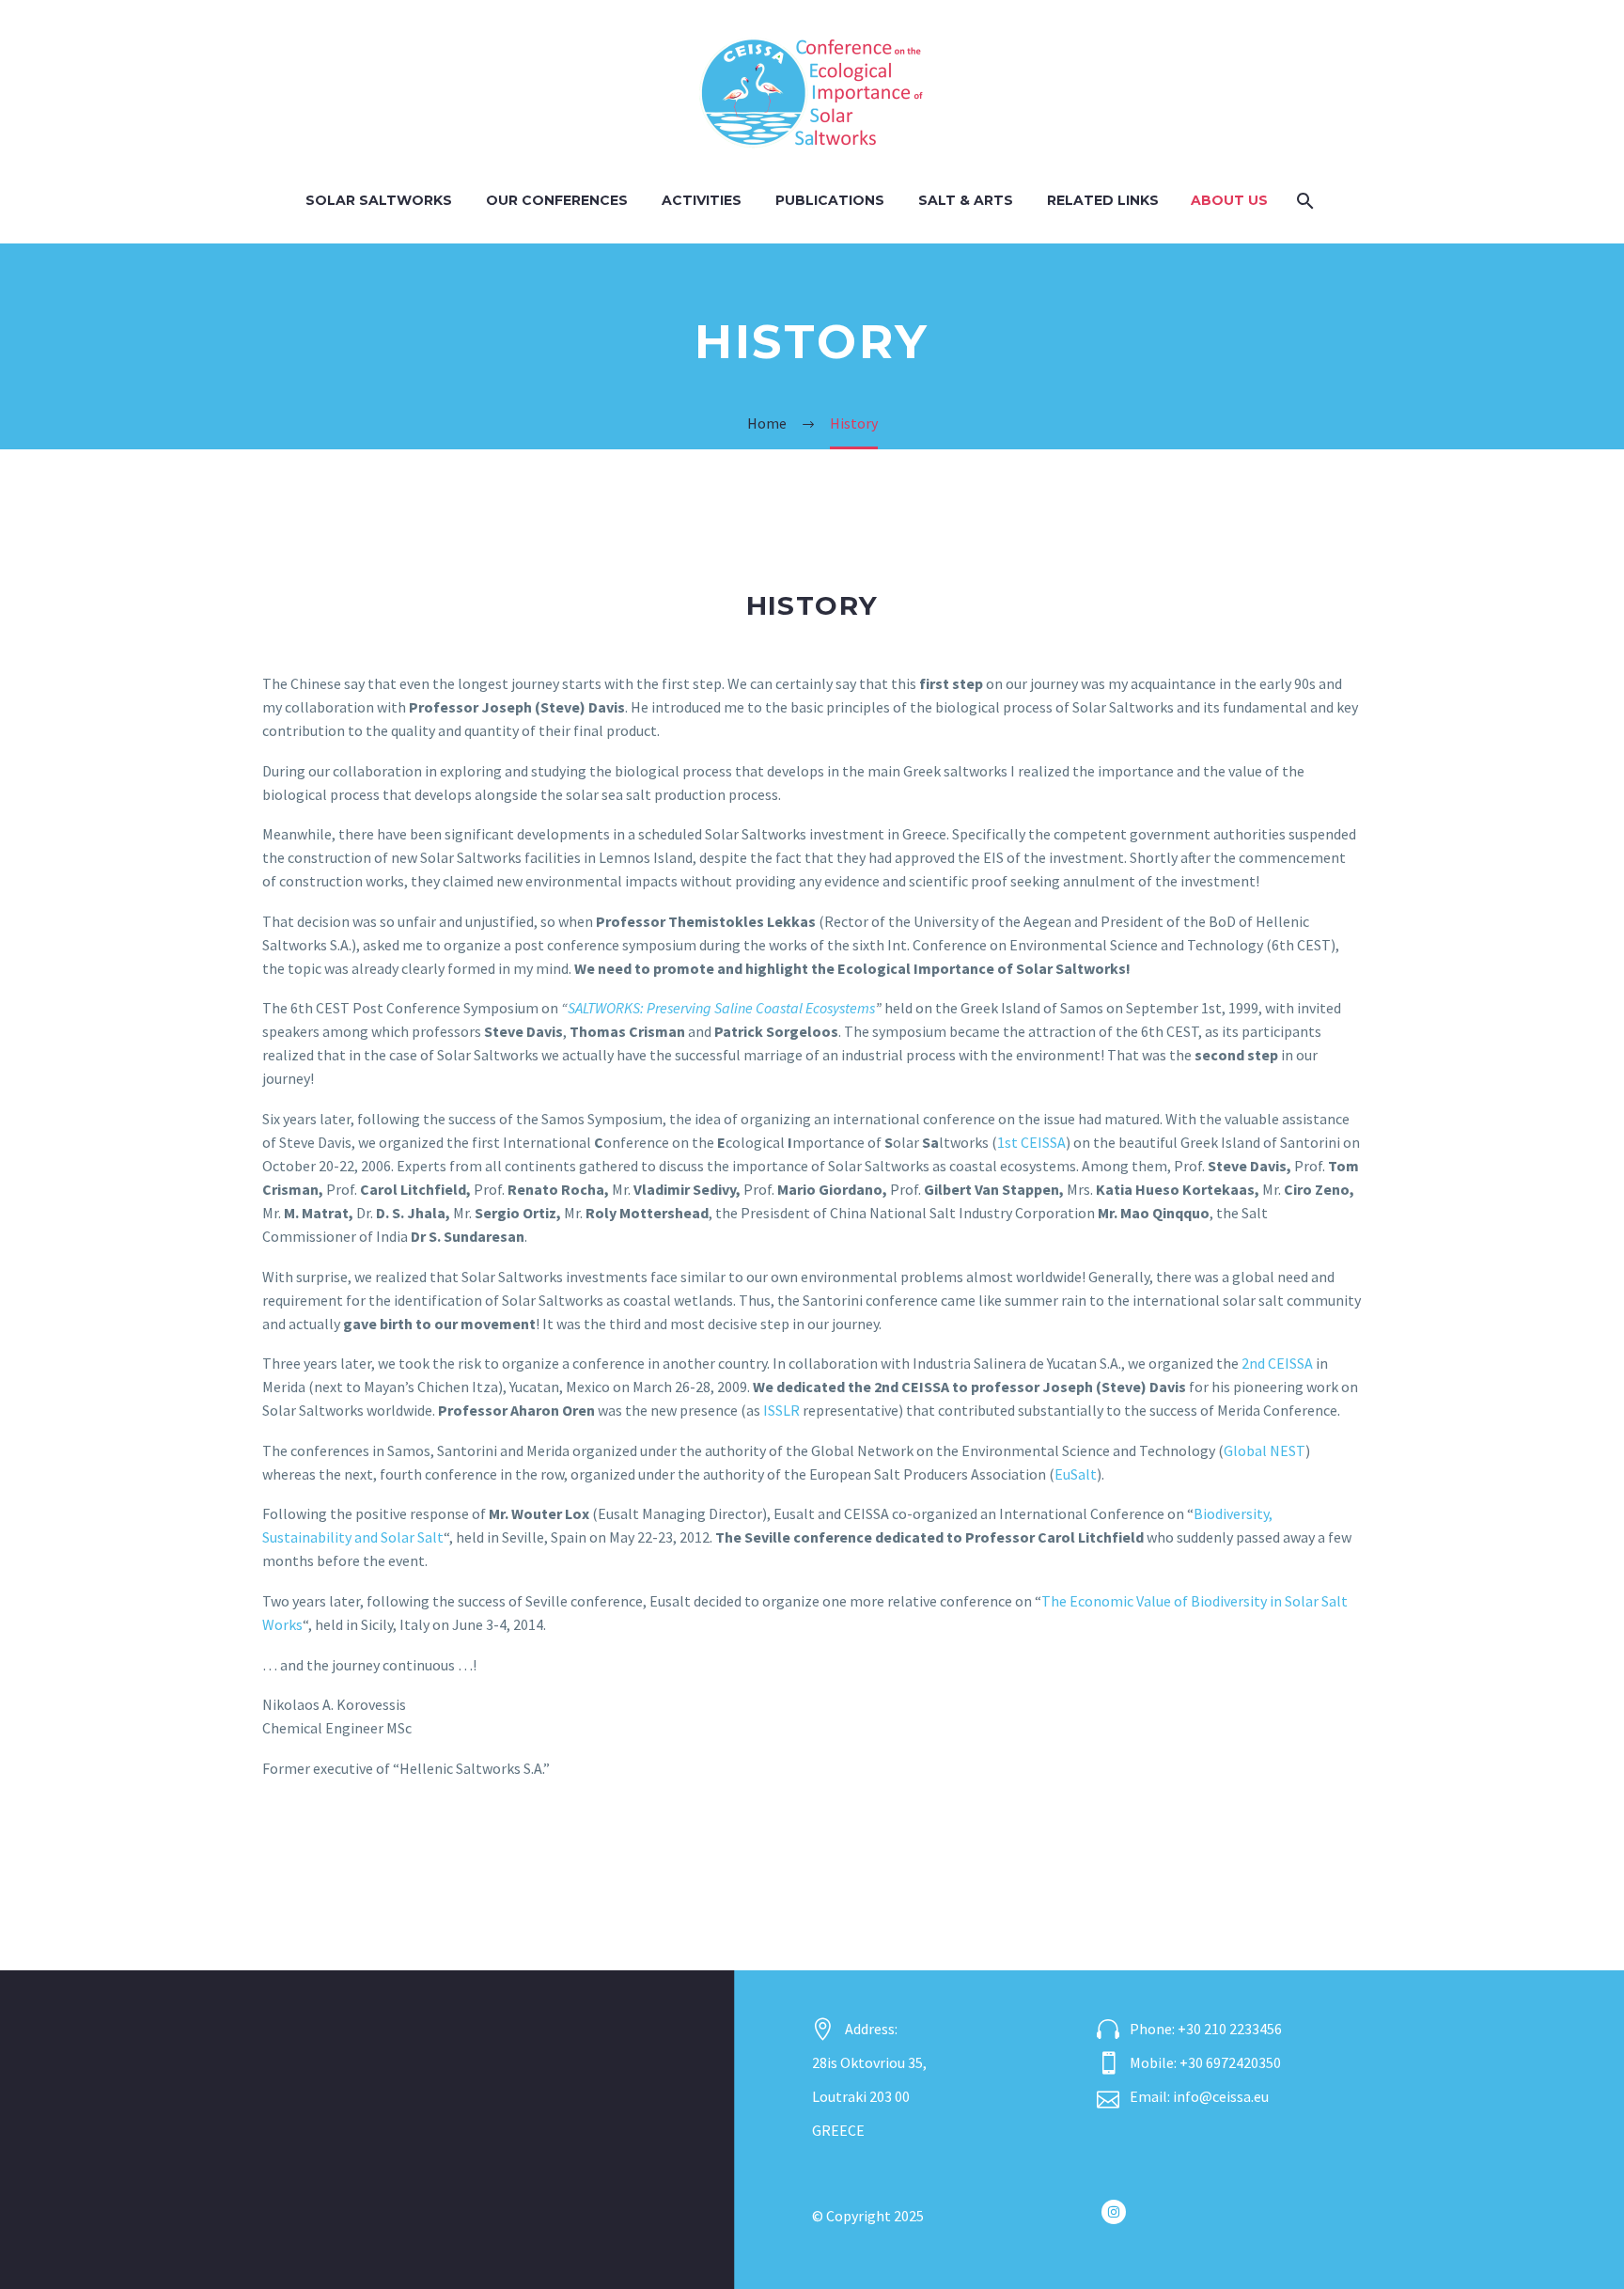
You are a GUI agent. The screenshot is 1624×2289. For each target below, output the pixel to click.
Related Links (1103, 200)
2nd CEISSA (1277, 1363)
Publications (830, 200)
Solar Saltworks (379, 200)
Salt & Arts (966, 200)
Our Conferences (557, 200)
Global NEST (1265, 1450)
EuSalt (1076, 1474)
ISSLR (781, 1410)
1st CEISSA (1031, 1142)
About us (1229, 200)
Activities (702, 200)
